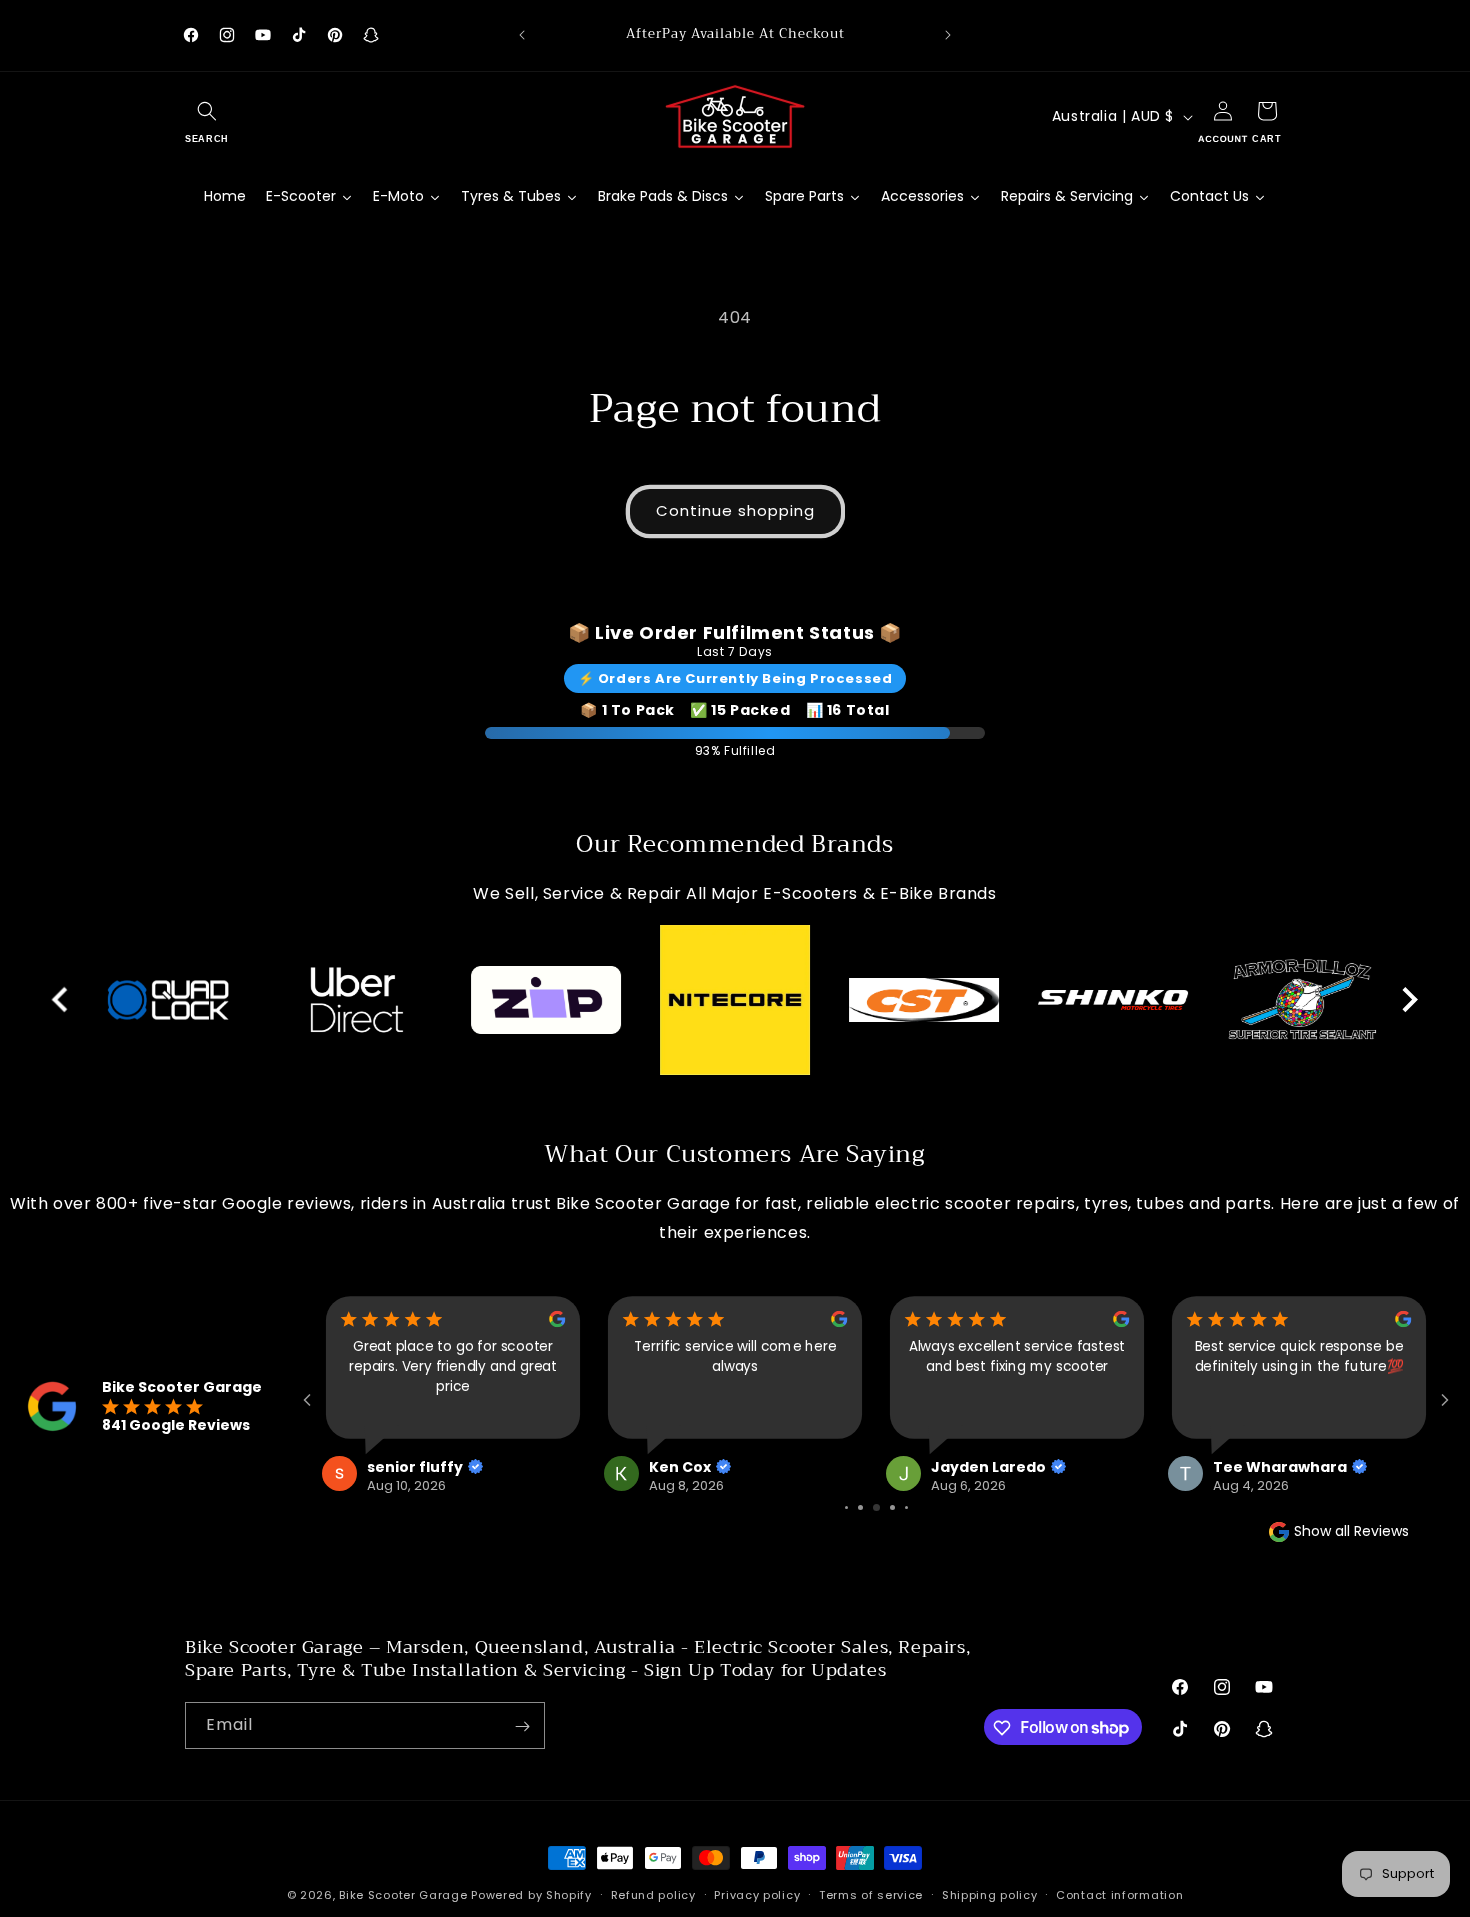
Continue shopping (735, 510)
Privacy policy (757, 1894)
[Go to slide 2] (860, 1507)
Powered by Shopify (531, 1895)
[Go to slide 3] (876, 1507)
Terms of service (871, 1894)
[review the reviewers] (557, 1322)
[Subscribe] (522, 1726)
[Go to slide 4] (892, 1507)
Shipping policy (990, 1894)
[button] (207, 117)
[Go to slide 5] (906, 1507)
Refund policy (653, 1894)
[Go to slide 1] (846, 1507)
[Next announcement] (948, 35)
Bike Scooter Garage (403, 1895)
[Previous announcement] (522, 35)
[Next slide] (1408, 1000)
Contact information (1119, 1894)
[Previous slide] (61, 1000)
